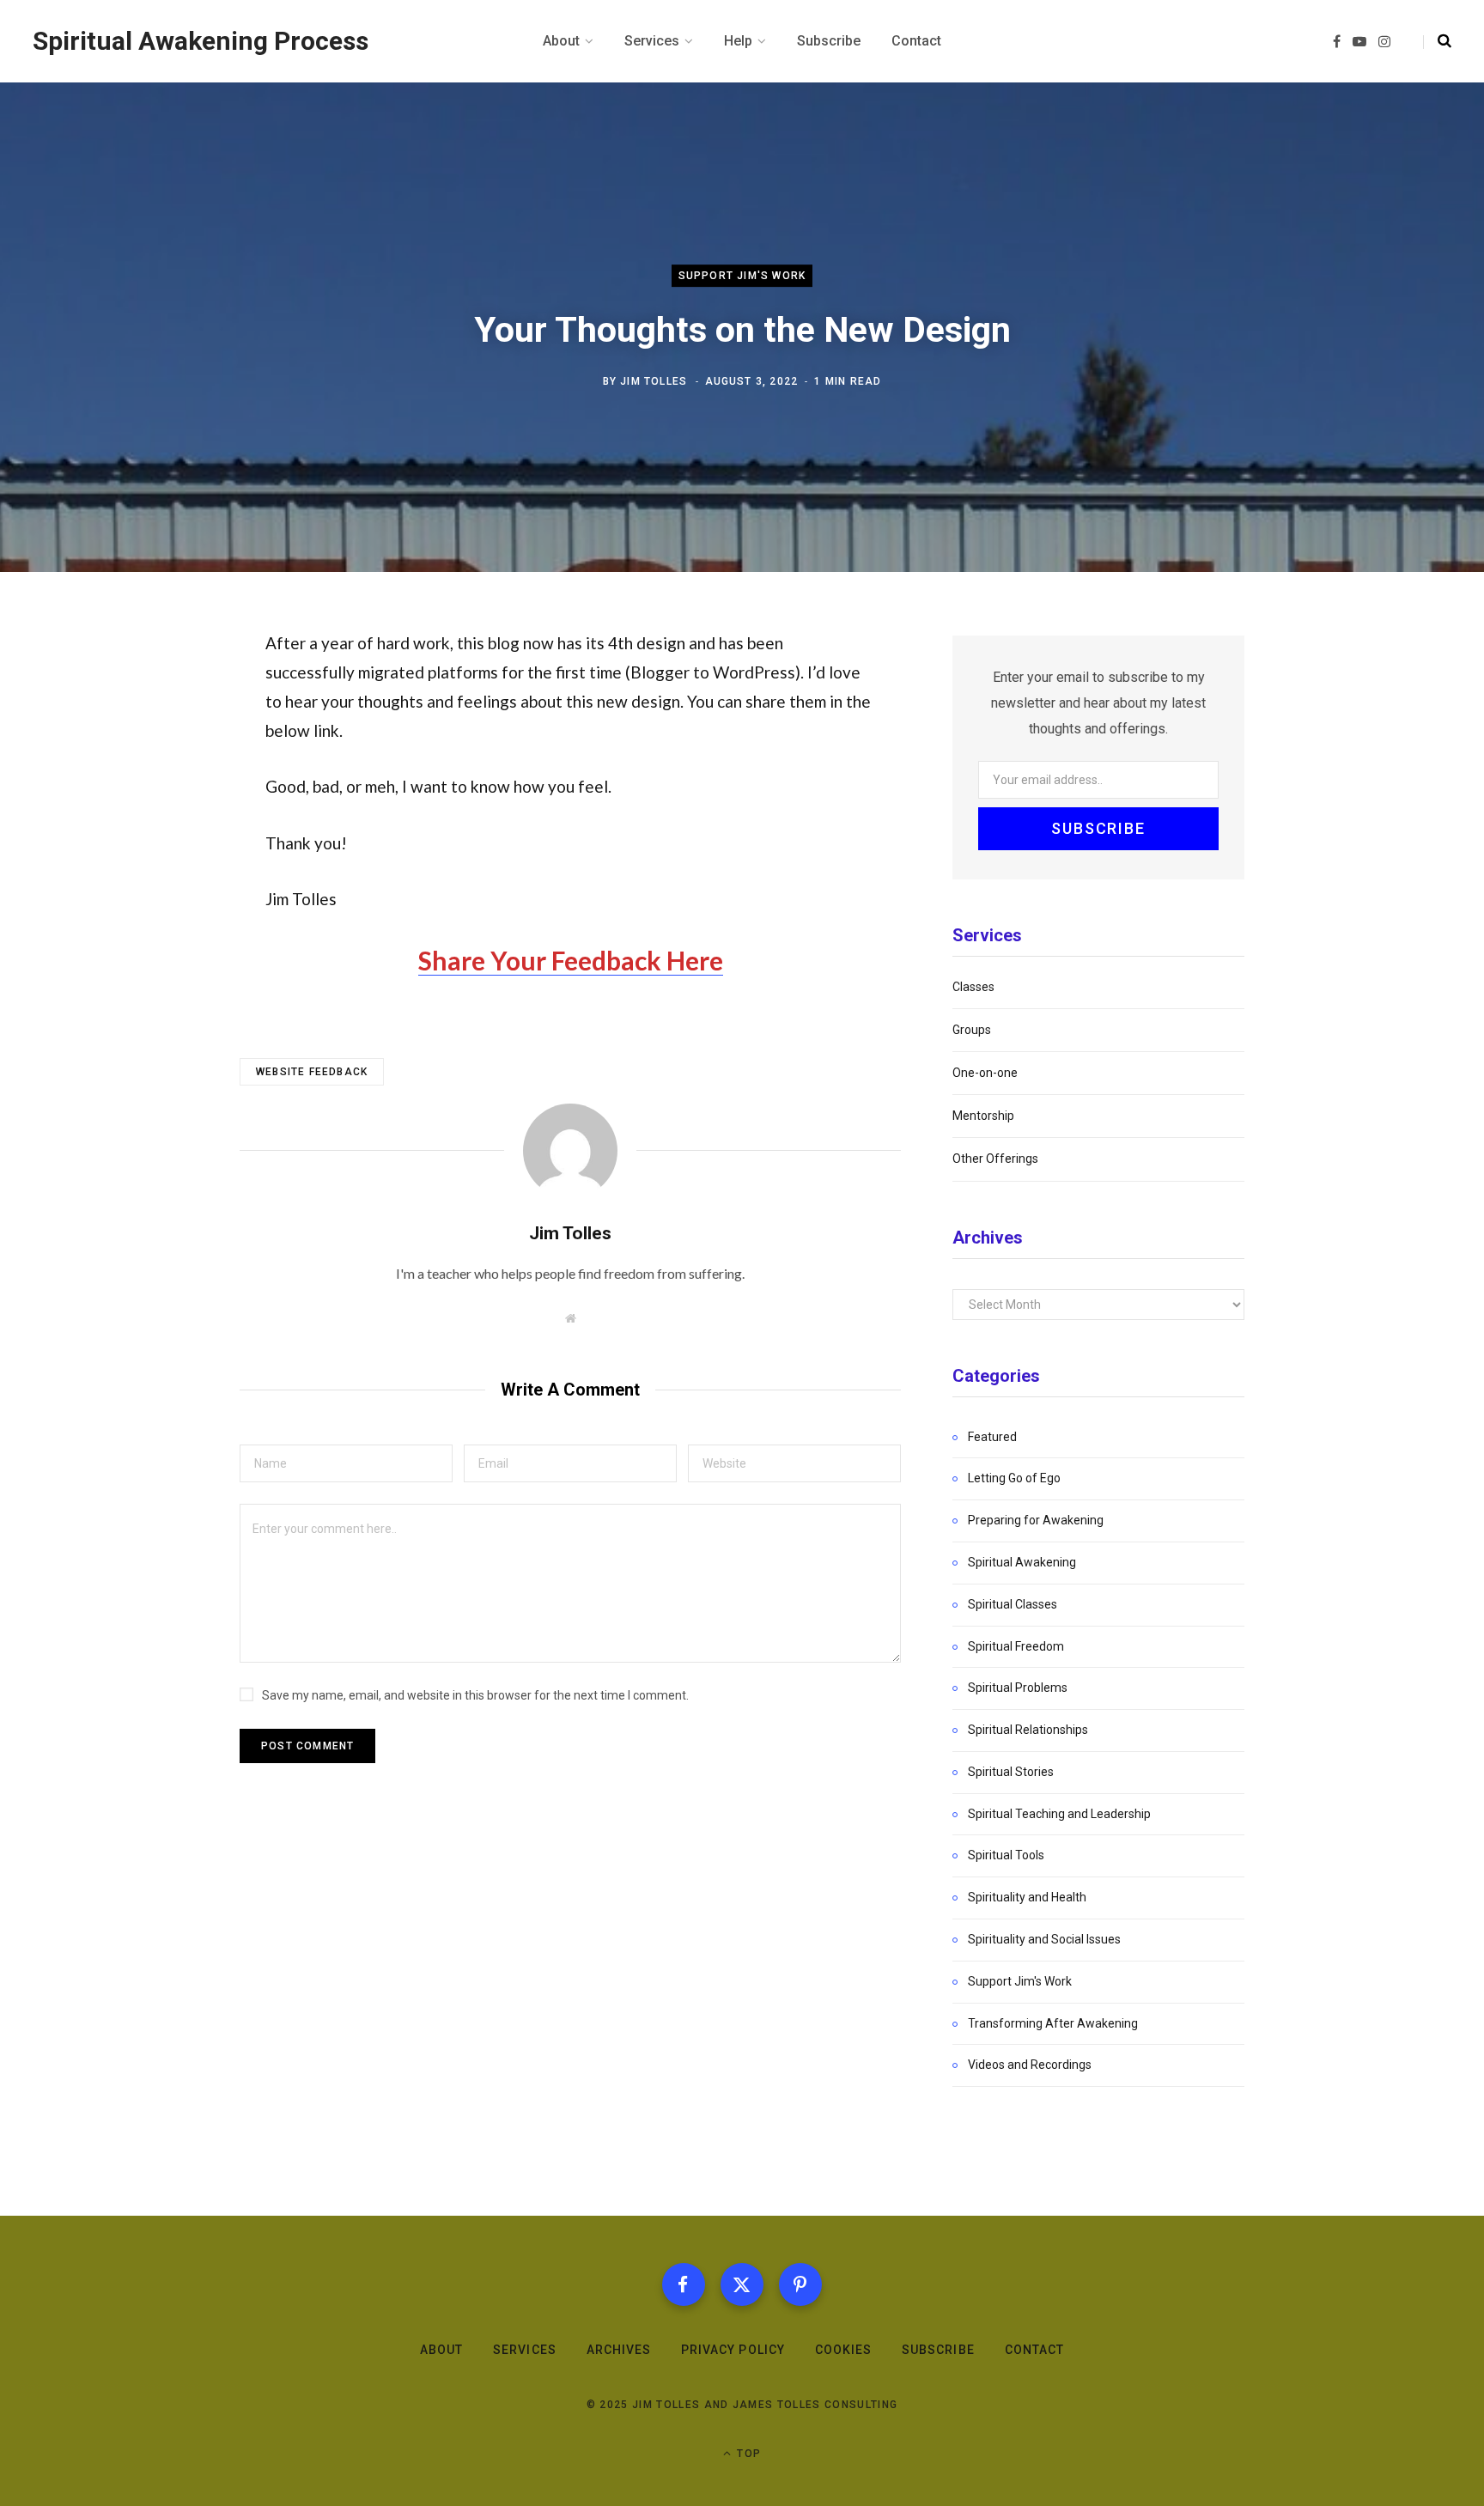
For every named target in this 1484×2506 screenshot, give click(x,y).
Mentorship (983, 1116)
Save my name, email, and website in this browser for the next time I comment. (475, 1695)
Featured (992, 1437)
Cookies (843, 2350)
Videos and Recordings (1030, 2065)
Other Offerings (995, 1159)
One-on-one (985, 1073)
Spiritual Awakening (1022, 1562)
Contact (1034, 2350)
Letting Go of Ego (1014, 1478)
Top (747, 2454)
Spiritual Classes (1013, 1604)
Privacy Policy (733, 2350)
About (441, 2350)
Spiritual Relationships (1028, 1730)
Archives (619, 2350)
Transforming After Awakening (1053, 2023)
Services (524, 2350)
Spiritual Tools (1006, 1855)
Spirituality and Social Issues (1044, 1939)
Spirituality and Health (1027, 1897)
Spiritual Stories (1011, 1772)
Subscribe (938, 2350)
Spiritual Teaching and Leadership (1059, 1814)
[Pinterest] (800, 2284)
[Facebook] (684, 2284)
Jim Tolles (654, 381)
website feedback (312, 1072)
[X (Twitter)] (742, 2284)
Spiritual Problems (1018, 1688)
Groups (972, 1030)
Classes (973, 987)
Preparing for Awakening (1036, 1520)
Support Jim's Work (742, 276)
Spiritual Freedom (1016, 1646)
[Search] (1437, 41)
